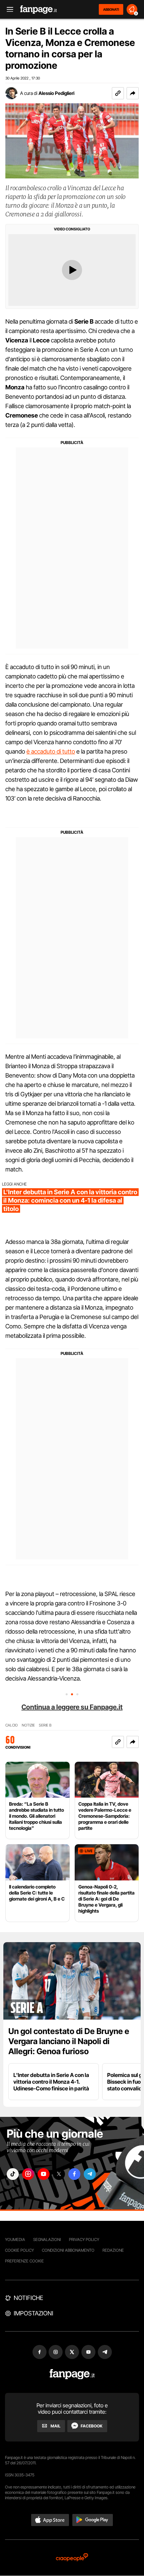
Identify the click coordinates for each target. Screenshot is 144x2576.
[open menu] (8, 10)
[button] (133, 93)
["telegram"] (90, 2174)
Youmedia (15, 2239)
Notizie (28, 1725)
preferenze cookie (24, 2261)
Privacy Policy (84, 2239)
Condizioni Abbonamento (68, 2250)
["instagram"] (28, 2174)
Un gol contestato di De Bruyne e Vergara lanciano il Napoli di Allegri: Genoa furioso (69, 2041)
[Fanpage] (72, 2374)
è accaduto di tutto (51, 751)
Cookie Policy (19, 2250)
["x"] (59, 2174)
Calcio (12, 1725)
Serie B (45, 1725)
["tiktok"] (13, 2174)
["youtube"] (44, 2174)
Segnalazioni (47, 2239)
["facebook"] (74, 2174)
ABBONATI (111, 9)
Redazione (113, 2250)
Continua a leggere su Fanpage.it (72, 1707)
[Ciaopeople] (72, 2558)
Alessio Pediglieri (56, 93)
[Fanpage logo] (39, 10)
